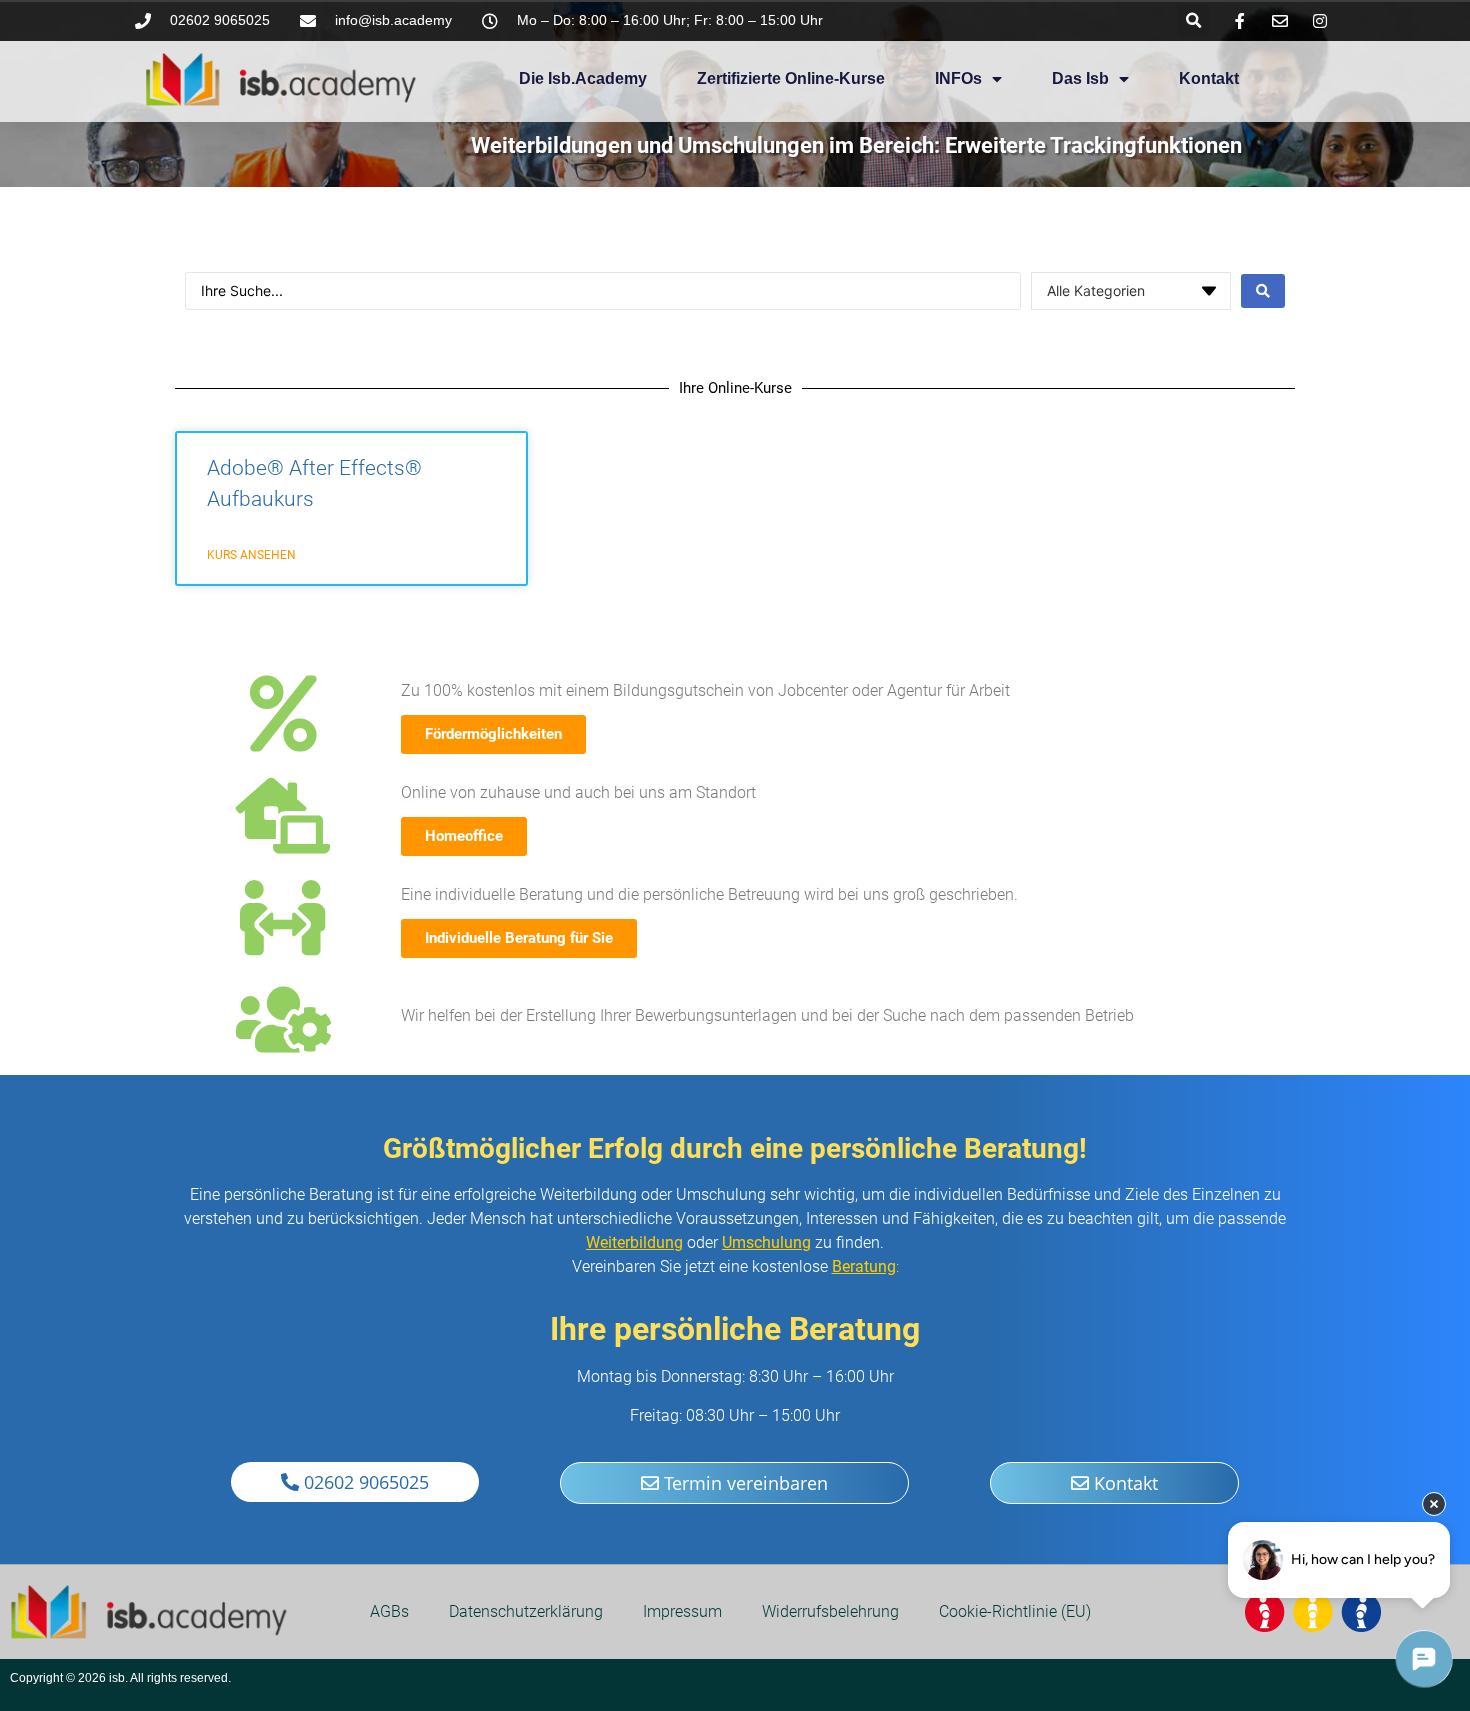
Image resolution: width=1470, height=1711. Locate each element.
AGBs (389, 1611)
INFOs (958, 78)
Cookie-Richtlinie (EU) (1015, 1611)
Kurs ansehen (251, 555)
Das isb (1080, 78)
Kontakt (1209, 78)
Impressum (682, 1611)
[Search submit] (1263, 291)
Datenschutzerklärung (526, 1611)
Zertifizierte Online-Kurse (791, 78)
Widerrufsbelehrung (830, 1611)
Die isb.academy (583, 78)
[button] (1193, 20)
